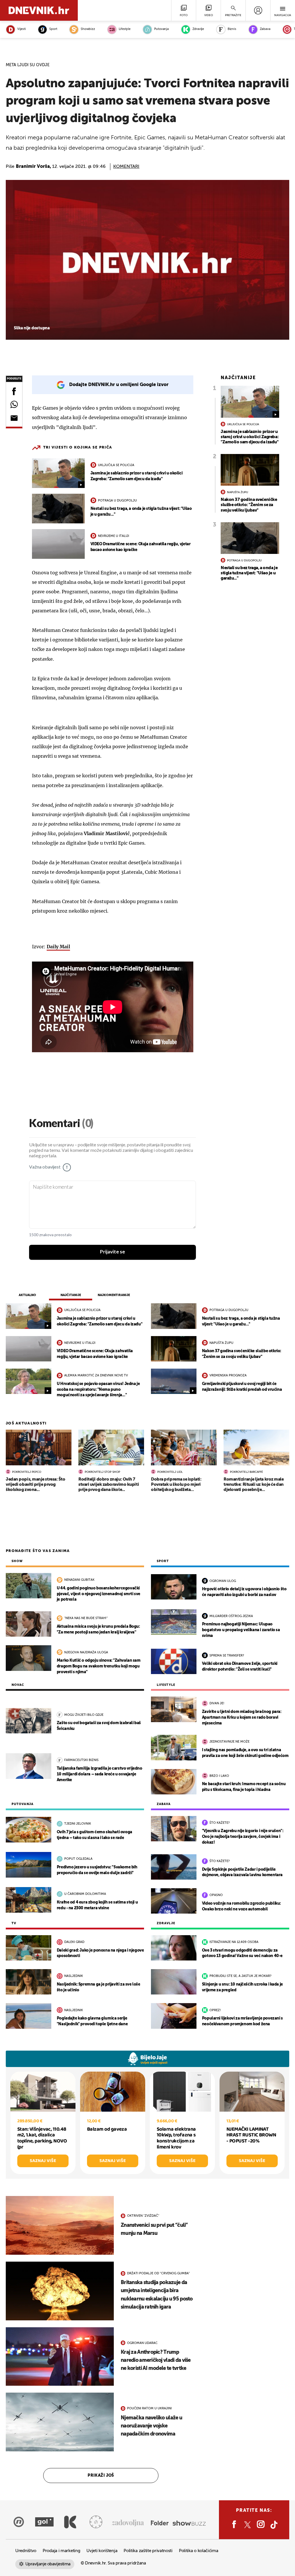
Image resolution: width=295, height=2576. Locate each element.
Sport (53, 29)
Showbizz (88, 29)
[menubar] (258, 10)
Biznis (232, 29)
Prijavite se (112, 1252)
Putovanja (161, 29)
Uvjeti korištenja (102, 2551)
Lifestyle (125, 29)
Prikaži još (101, 2476)
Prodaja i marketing (61, 2551)
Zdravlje (198, 29)
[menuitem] (258, 10)
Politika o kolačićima (199, 2551)
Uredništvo (26, 2551)
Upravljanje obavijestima (48, 2564)
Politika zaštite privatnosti (148, 2551)
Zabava (265, 29)
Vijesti (21, 29)
